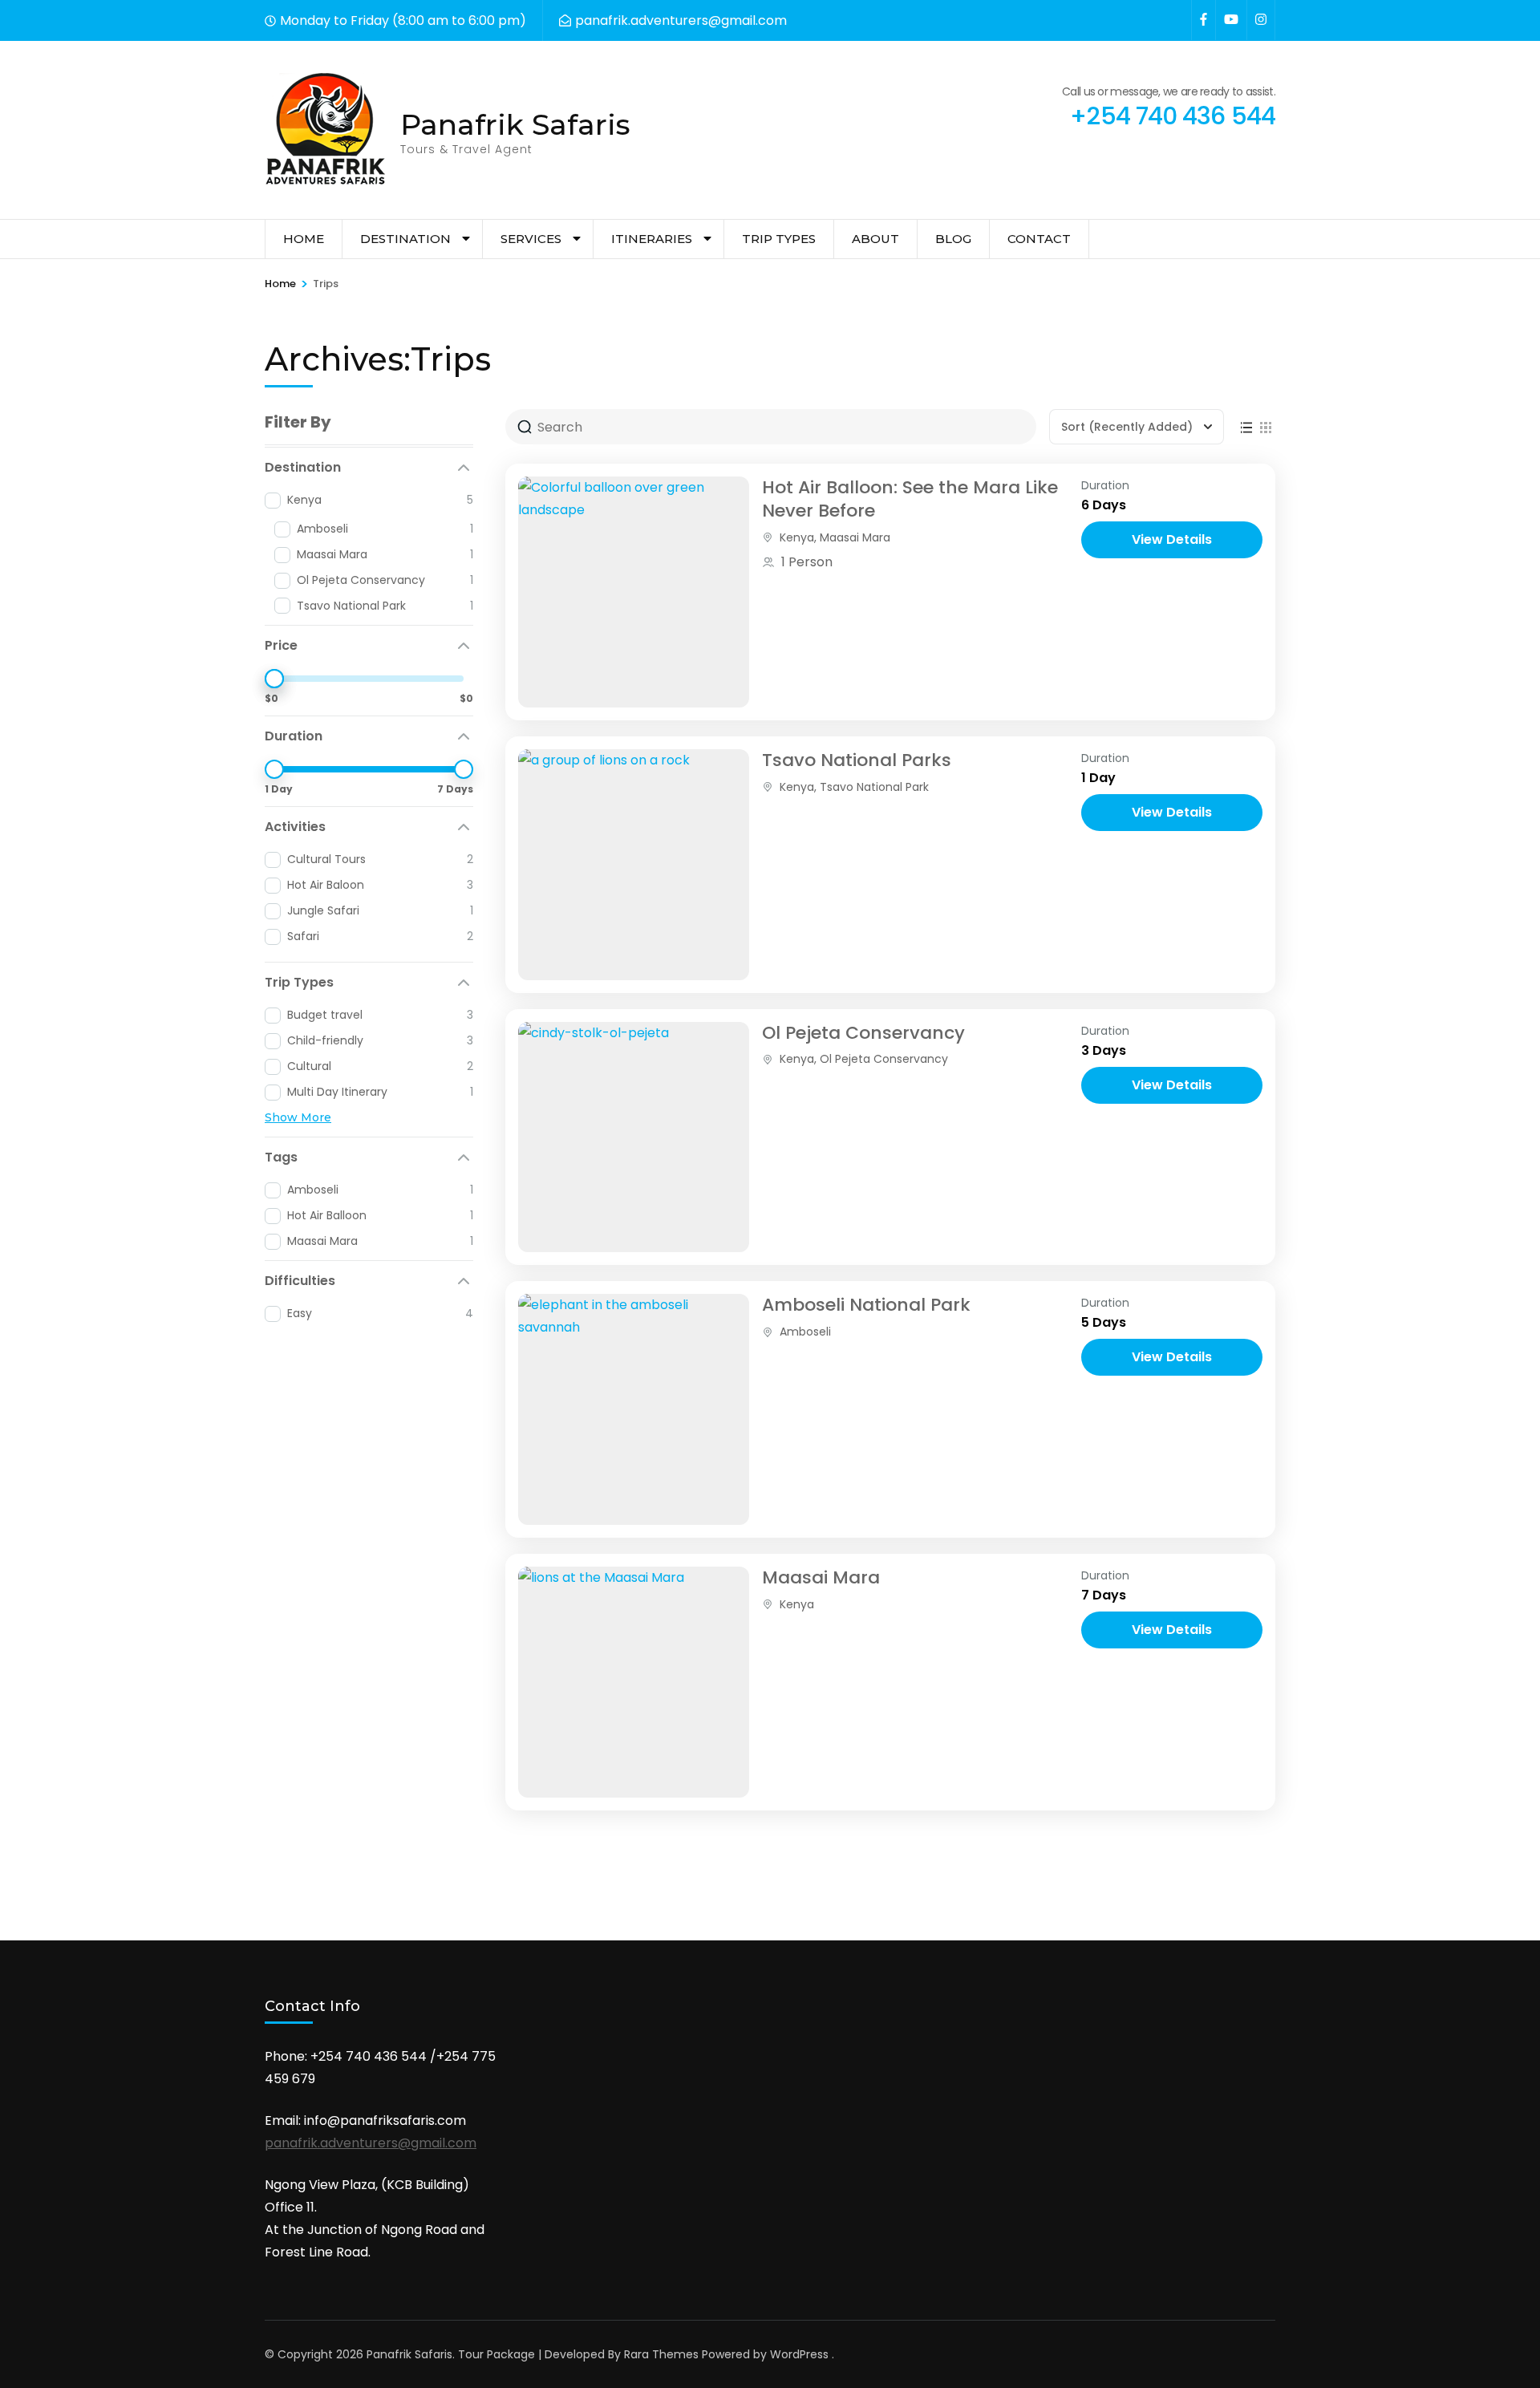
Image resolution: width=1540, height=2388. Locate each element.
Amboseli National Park (866, 1305)
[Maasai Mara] (634, 1682)
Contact (1039, 239)
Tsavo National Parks (857, 760)
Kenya (797, 537)
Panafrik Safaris (515, 124)
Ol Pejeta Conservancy (863, 1033)
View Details (1172, 539)
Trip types (779, 239)
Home (304, 239)
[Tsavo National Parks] (634, 865)
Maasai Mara (855, 537)
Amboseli (805, 1332)
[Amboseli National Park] (634, 1409)
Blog (953, 239)
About (875, 239)
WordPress (799, 2354)
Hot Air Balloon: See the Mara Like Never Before (910, 499)
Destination (405, 239)
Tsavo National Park (874, 787)
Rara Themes (661, 2354)
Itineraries (652, 239)
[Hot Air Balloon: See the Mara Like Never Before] (634, 592)
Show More (298, 1117)
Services (531, 239)
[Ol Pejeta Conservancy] (634, 1137)
